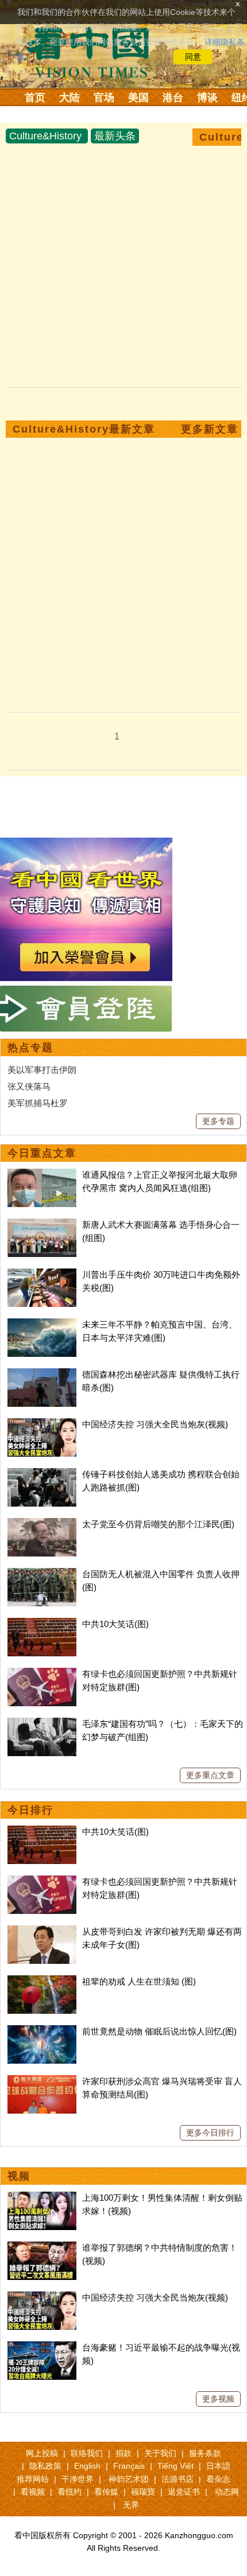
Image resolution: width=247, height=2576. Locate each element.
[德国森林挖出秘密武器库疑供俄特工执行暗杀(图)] (42, 1374)
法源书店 (177, 2479)
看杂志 (218, 2479)
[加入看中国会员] (86, 844)
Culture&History (45, 136)
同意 (193, 57)
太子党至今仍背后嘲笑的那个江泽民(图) (158, 1524)
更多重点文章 (210, 1775)
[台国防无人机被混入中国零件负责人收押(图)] (42, 1574)
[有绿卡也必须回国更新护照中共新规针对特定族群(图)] (42, 1674)
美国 (138, 98)
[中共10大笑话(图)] (42, 1624)
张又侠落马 (29, 1086)
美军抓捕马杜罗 (38, 1103)
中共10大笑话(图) (115, 1624)
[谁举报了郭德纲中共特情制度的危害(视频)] (42, 2248)
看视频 (33, 2492)
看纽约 (70, 2492)
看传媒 (106, 2492)
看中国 (95, 52)
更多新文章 (210, 429)
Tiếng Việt (175, 2466)
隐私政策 (45, 2466)
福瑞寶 (143, 2492)
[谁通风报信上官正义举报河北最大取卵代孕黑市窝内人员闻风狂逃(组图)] (42, 1175)
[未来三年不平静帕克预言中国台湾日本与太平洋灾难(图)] (42, 1324)
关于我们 (160, 2453)
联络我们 (87, 2453)
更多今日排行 (210, 2133)
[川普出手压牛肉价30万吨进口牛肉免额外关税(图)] (42, 1275)
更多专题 (218, 1121)
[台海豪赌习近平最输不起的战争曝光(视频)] (42, 2347)
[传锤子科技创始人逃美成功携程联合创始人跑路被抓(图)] (42, 1474)
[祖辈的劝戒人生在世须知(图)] (42, 1981)
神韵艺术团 (129, 2479)
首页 (35, 98)
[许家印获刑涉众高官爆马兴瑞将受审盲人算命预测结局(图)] (42, 2081)
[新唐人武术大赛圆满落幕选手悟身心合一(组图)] (42, 1225)
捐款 (123, 2453)
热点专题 (30, 1048)
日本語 (218, 2466)
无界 (131, 2505)
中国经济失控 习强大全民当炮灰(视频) (155, 1424)
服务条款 (205, 2453)
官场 (104, 98)
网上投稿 (42, 2453)
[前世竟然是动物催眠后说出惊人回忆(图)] (42, 2031)
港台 (173, 98)
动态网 (227, 2492)
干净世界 (78, 2479)
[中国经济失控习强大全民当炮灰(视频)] (42, 1424)
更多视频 (218, 2399)
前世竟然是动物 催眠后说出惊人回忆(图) (159, 2031)
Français (129, 2466)
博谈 (207, 98)
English (87, 2466)
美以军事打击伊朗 (42, 1070)
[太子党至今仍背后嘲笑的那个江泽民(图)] (42, 1524)
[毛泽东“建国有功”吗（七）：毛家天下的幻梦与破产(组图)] (42, 1724)
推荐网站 (33, 2479)
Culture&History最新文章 (84, 429)
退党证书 (184, 2492)
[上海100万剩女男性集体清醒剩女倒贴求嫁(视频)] (42, 2198)
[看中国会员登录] (86, 1009)
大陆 (70, 98)
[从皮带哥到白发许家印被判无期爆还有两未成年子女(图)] (42, 1931)
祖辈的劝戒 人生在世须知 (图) (139, 1981)
